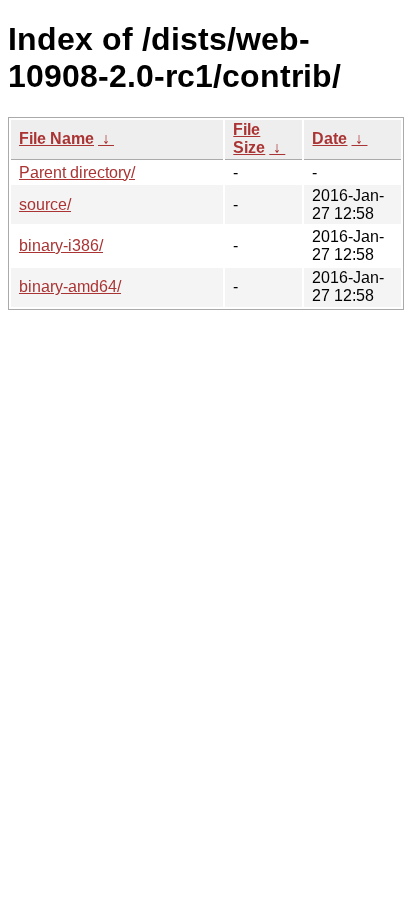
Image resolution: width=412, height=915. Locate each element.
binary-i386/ (61, 245)
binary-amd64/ (70, 286)
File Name (56, 138)
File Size (249, 138)
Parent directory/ (77, 172)
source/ (45, 204)
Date (329, 138)
